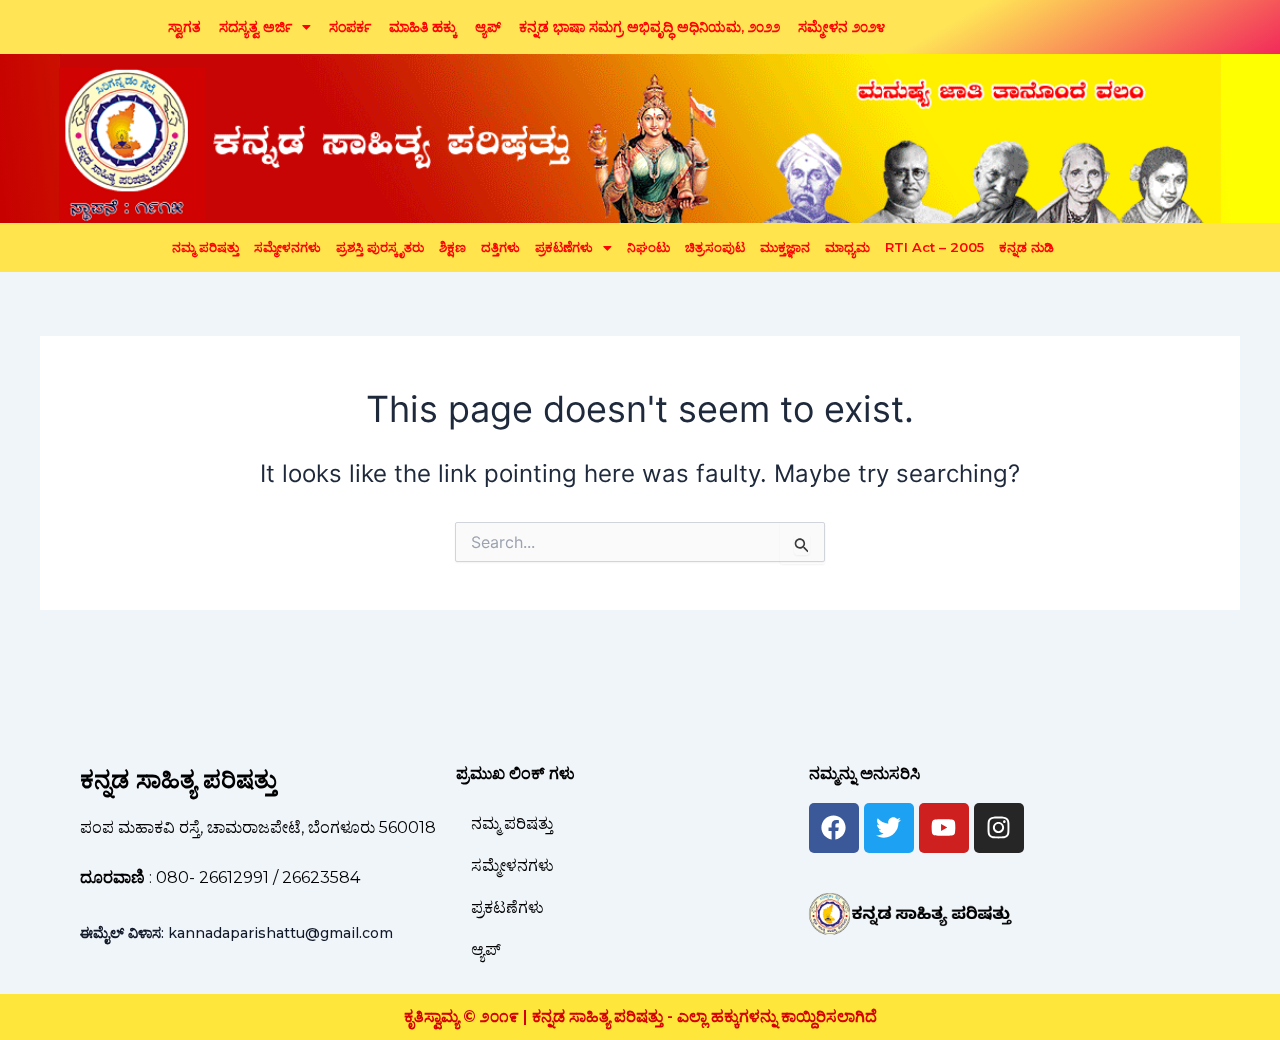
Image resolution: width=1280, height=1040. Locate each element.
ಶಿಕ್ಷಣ (452, 247)
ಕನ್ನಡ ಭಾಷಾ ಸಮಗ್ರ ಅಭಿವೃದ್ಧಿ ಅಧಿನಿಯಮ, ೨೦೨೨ (649, 27)
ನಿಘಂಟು (648, 247)
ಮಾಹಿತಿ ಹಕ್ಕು (423, 27)
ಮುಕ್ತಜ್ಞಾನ (785, 247)
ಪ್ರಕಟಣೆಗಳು (564, 247)
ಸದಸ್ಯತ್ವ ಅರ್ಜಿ (255, 27)
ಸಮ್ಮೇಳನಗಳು (287, 247)
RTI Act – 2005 (934, 247)
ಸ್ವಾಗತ (184, 27)
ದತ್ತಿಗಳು (500, 247)
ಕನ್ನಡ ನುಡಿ (1026, 247)
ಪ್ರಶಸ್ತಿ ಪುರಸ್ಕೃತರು (380, 247)
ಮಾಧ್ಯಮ (847, 247)
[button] (265, 27)
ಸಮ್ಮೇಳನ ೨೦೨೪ (841, 27)
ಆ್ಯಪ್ (488, 27)
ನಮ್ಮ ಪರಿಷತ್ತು (205, 247)
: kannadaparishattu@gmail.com (236, 933)
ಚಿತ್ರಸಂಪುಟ (715, 247)
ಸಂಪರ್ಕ (350, 27)
